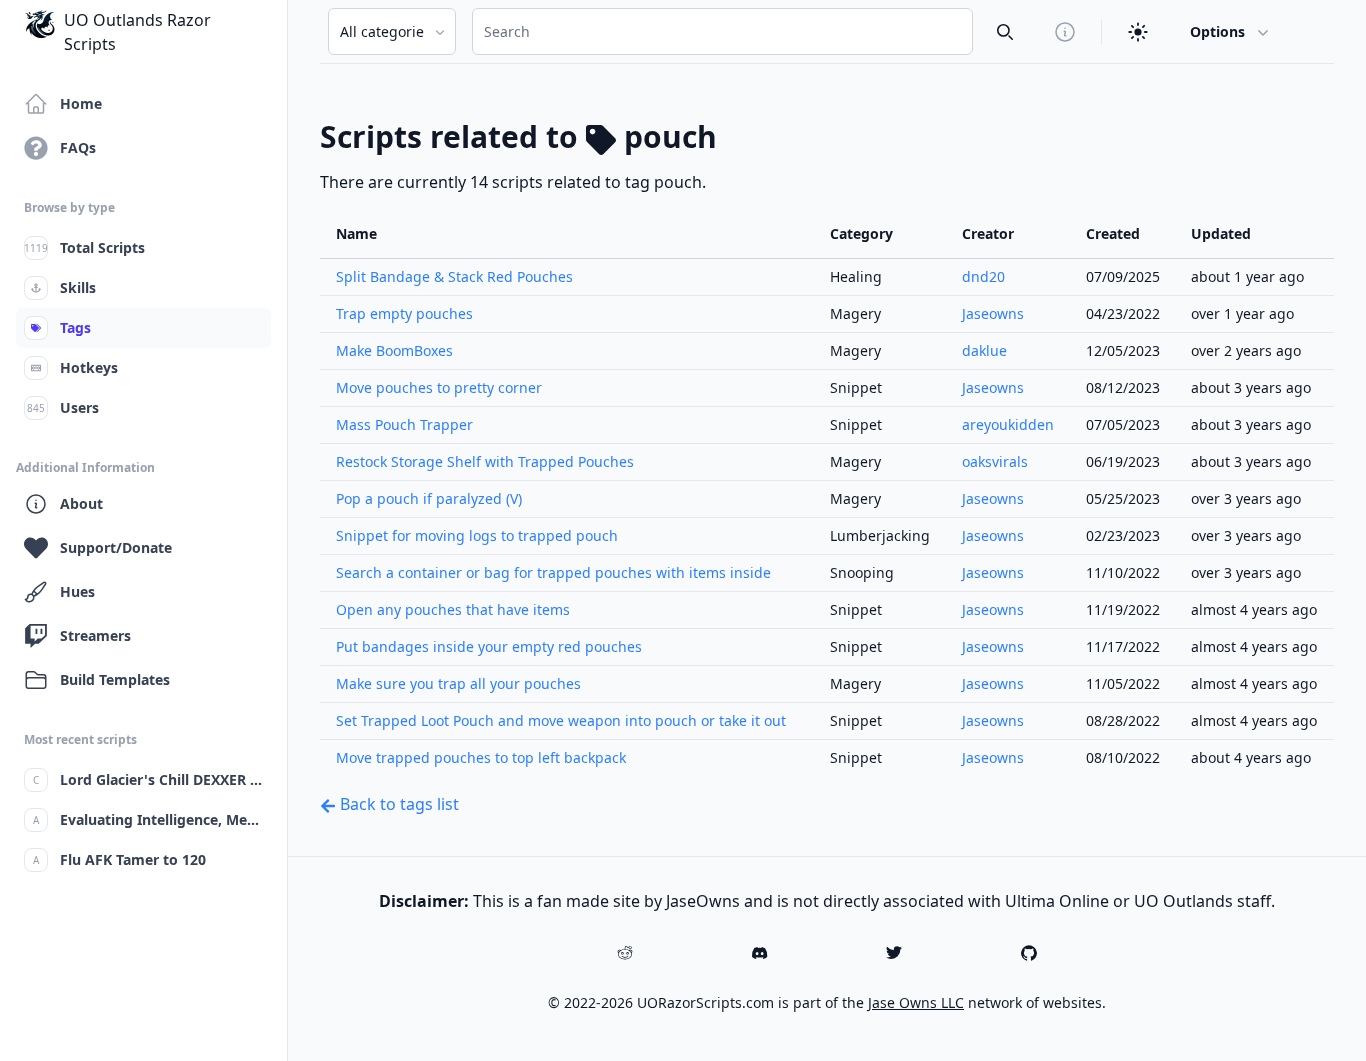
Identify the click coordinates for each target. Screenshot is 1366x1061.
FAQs (78, 147)
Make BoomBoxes (394, 350)
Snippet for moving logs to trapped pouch (477, 535)
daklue (984, 350)
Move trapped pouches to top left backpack (481, 757)
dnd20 (983, 276)
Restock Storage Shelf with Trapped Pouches (485, 461)
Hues (77, 591)
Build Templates (115, 679)
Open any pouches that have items (453, 609)
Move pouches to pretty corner (439, 387)
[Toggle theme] (1138, 32)
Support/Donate (116, 547)
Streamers (95, 635)
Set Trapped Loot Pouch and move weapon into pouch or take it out (561, 720)
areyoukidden (1008, 424)
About (81, 503)
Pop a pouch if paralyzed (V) (429, 498)
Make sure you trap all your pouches (458, 683)
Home (81, 103)
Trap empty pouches (404, 313)
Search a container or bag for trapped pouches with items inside (553, 572)
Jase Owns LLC (916, 1002)
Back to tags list (397, 804)
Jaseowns (993, 313)
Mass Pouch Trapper (404, 424)
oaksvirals (995, 461)
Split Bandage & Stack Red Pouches (454, 276)
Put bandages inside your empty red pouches (489, 646)
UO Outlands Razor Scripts (137, 32)
